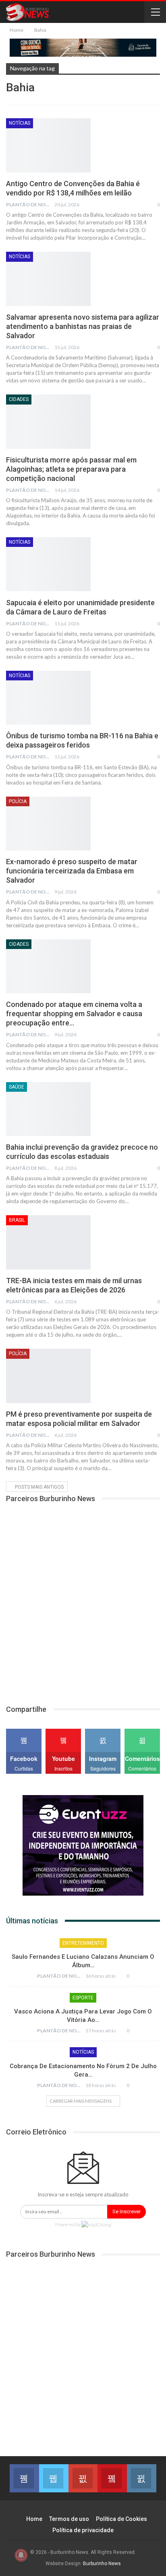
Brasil (17, 1220)
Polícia (18, 801)
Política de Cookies (121, 2519)
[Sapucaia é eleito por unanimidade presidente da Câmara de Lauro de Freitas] (48, 564)
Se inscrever (127, 2211)
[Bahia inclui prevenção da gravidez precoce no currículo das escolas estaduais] (48, 1109)
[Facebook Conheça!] (24, 2478)
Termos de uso (69, 2519)
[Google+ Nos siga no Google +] (83, 2478)
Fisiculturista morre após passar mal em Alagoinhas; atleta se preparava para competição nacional (71, 469)
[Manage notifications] (21, 2555)
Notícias (20, 123)
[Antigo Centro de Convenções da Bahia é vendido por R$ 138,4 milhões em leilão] (48, 145)
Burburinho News (102, 2564)
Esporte (83, 1998)
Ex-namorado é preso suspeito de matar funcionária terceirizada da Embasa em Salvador (72, 871)
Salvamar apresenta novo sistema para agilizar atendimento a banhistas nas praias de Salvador (83, 326)
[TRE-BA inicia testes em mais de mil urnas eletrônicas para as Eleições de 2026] (48, 1242)
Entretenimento (83, 1943)
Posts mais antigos (39, 1487)
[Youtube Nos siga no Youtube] (112, 2478)
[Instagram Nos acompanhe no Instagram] (142, 2478)
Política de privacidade (83, 2530)
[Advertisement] (83, 1599)
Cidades (19, 399)
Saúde (17, 1087)
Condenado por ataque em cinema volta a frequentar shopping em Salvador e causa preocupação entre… (74, 1014)
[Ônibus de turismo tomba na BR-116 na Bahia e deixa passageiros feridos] (48, 698)
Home (34, 2519)
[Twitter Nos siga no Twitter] (54, 2478)
